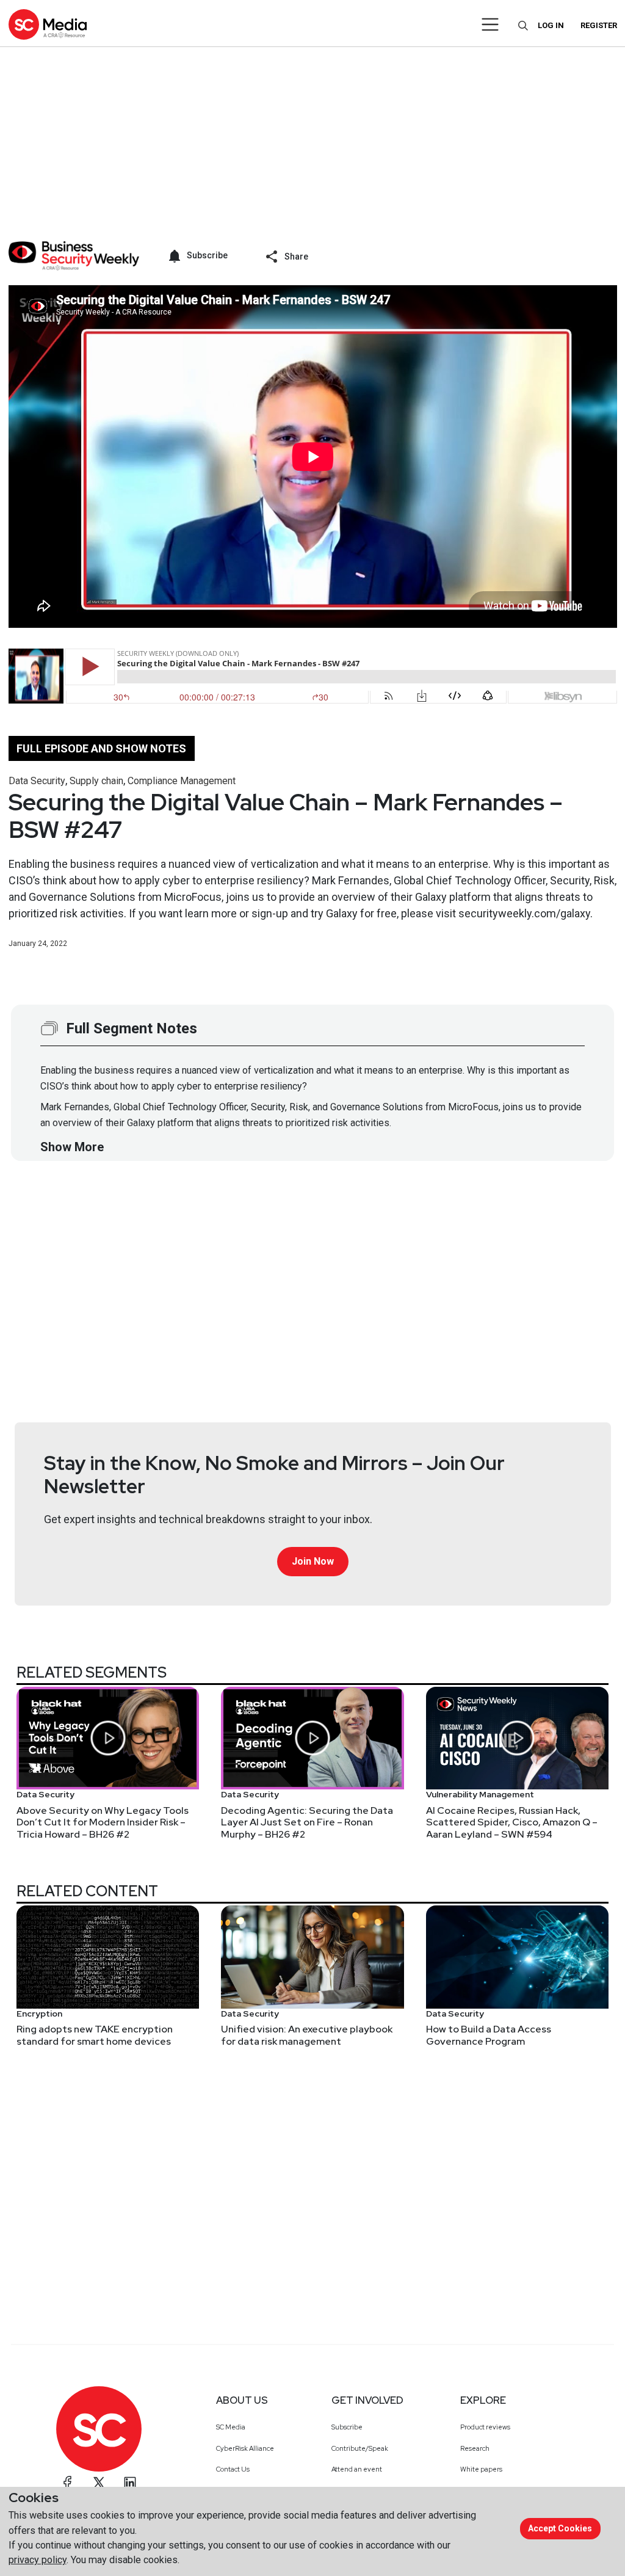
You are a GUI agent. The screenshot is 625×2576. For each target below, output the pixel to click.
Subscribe (347, 2427)
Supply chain (96, 781)
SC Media (231, 2427)
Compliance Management (182, 781)
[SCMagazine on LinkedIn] (130, 2483)
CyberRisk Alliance (245, 2448)
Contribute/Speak (360, 2448)
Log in (551, 25)
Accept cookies (560, 2528)
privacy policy (38, 2560)
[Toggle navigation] (490, 24)
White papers (481, 2469)
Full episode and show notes (101, 748)
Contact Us (233, 2469)
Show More (72, 1147)
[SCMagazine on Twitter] (99, 2483)
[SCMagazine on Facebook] (68, 2483)
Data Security (37, 781)
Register (599, 25)
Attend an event (357, 2469)
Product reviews (485, 2427)
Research (475, 2448)
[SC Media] (48, 24)
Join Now (313, 1561)
